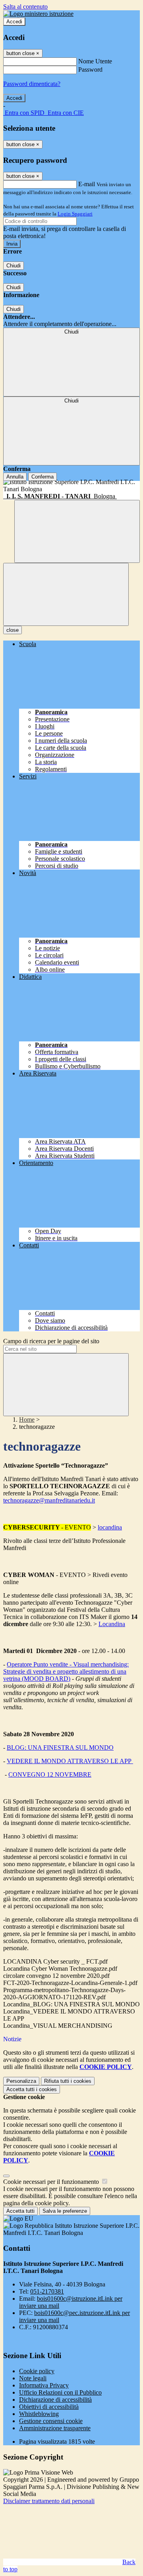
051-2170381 (47, 2291)
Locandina (112, 1624)
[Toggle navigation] (66, 594)
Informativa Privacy (44, 2385)
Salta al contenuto (25, 7)
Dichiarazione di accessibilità (55, 2400)
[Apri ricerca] (77, 531)
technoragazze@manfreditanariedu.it (49, 1500)
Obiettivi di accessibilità (49, 2407)
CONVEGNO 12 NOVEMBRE (50, 1774)
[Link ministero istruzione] (38, 14)
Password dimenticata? (32, 84)
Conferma (43, 477)
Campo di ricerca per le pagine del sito (51, 1341)
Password (90, 70)
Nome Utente (95, 61)
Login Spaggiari (75, 214)
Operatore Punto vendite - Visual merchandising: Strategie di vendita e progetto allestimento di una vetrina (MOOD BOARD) (66, 1671)
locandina (110, 1527)
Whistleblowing (39, 2414)
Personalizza (21, 2081)
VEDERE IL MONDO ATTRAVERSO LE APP (70, 1761)
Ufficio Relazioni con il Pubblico (60, 2392)
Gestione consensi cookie (51, 2421)
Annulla (15, 477)
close (13, 630)
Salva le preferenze (65, 2211)
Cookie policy (37, 2371)
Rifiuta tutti (68, 2081)
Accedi (14, 22)
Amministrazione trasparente (55, 2428)
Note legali (33, 2378)
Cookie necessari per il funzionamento (52, 2182)
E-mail (87, 184)
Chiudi (14, 266)
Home (27, 1420)
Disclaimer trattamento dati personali (49, 2501)
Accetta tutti (32, 2089)
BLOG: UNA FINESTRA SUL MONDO (60, 1748)
